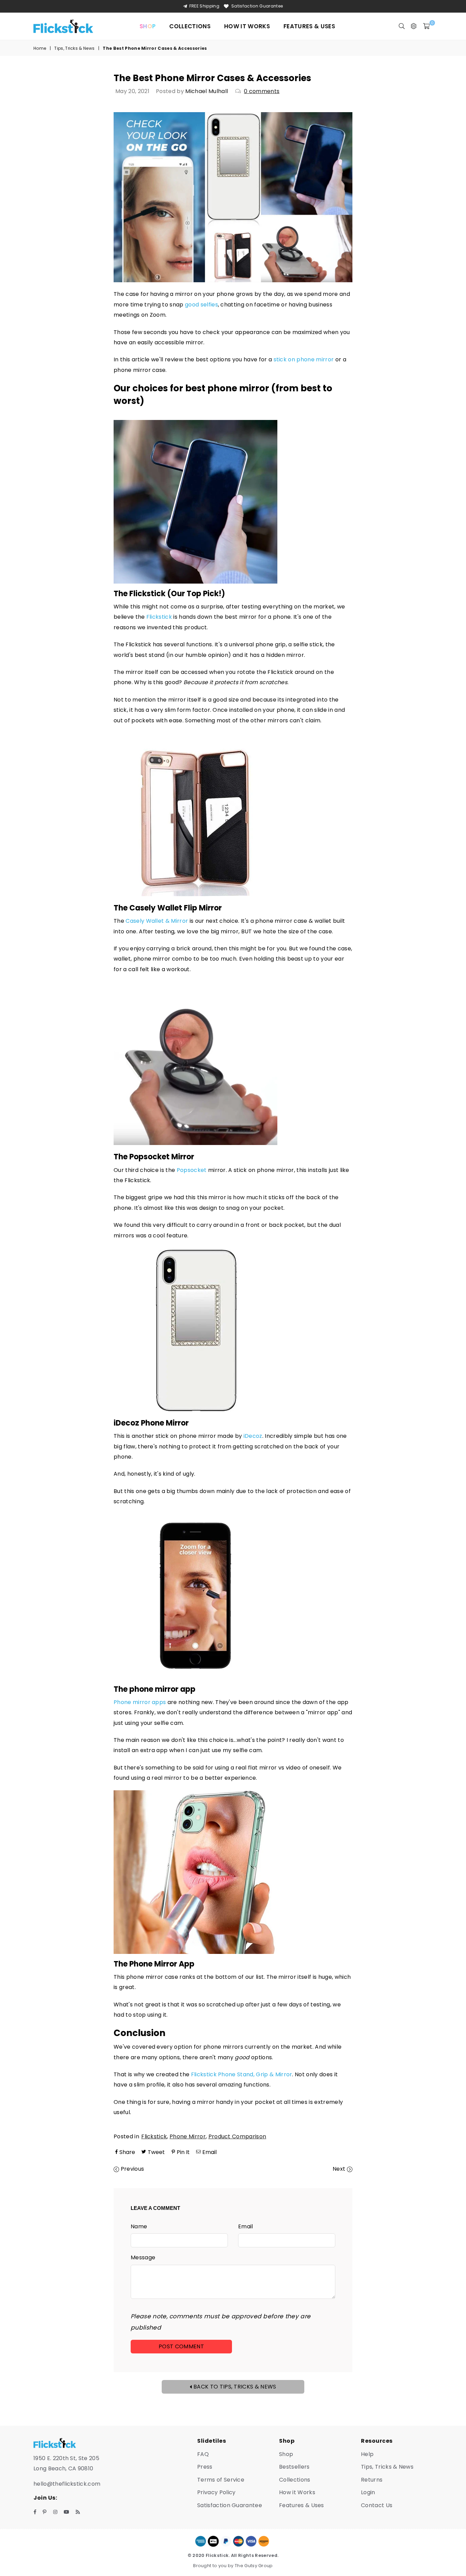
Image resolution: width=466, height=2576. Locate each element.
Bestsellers (294, 2467)
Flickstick (159, 617)
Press (205, 2467)
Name (139, 2226)
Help (367, 2454)
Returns (372, 2480)
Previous (133, 2169)
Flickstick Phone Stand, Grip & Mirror (242, 2074)
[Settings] (414, 26)
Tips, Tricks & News (74, 48)
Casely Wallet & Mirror (157, 921)
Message (143, 2257)
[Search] (402, 26)
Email (246, 2226)
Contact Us (377, 2505)
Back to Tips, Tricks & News (234, 2387)
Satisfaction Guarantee (257, 6)
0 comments (262, 91)
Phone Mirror (188, 2136)
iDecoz (253, 1436)
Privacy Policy (216, 2492)
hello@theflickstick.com (67, 2484)
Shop (286, 2454)
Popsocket (192, 1170)
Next (339, 2169)
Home (40, 48)
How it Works (247, 26)
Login (368, 2492)
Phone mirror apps (140, 1702)
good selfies (201, 305)
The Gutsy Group (254, 2566)
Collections (190, 26)
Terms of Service (221, 2480)
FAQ (203, 2454)
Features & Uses (309, 26)
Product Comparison (237, 2136)
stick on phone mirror (304, 359)
